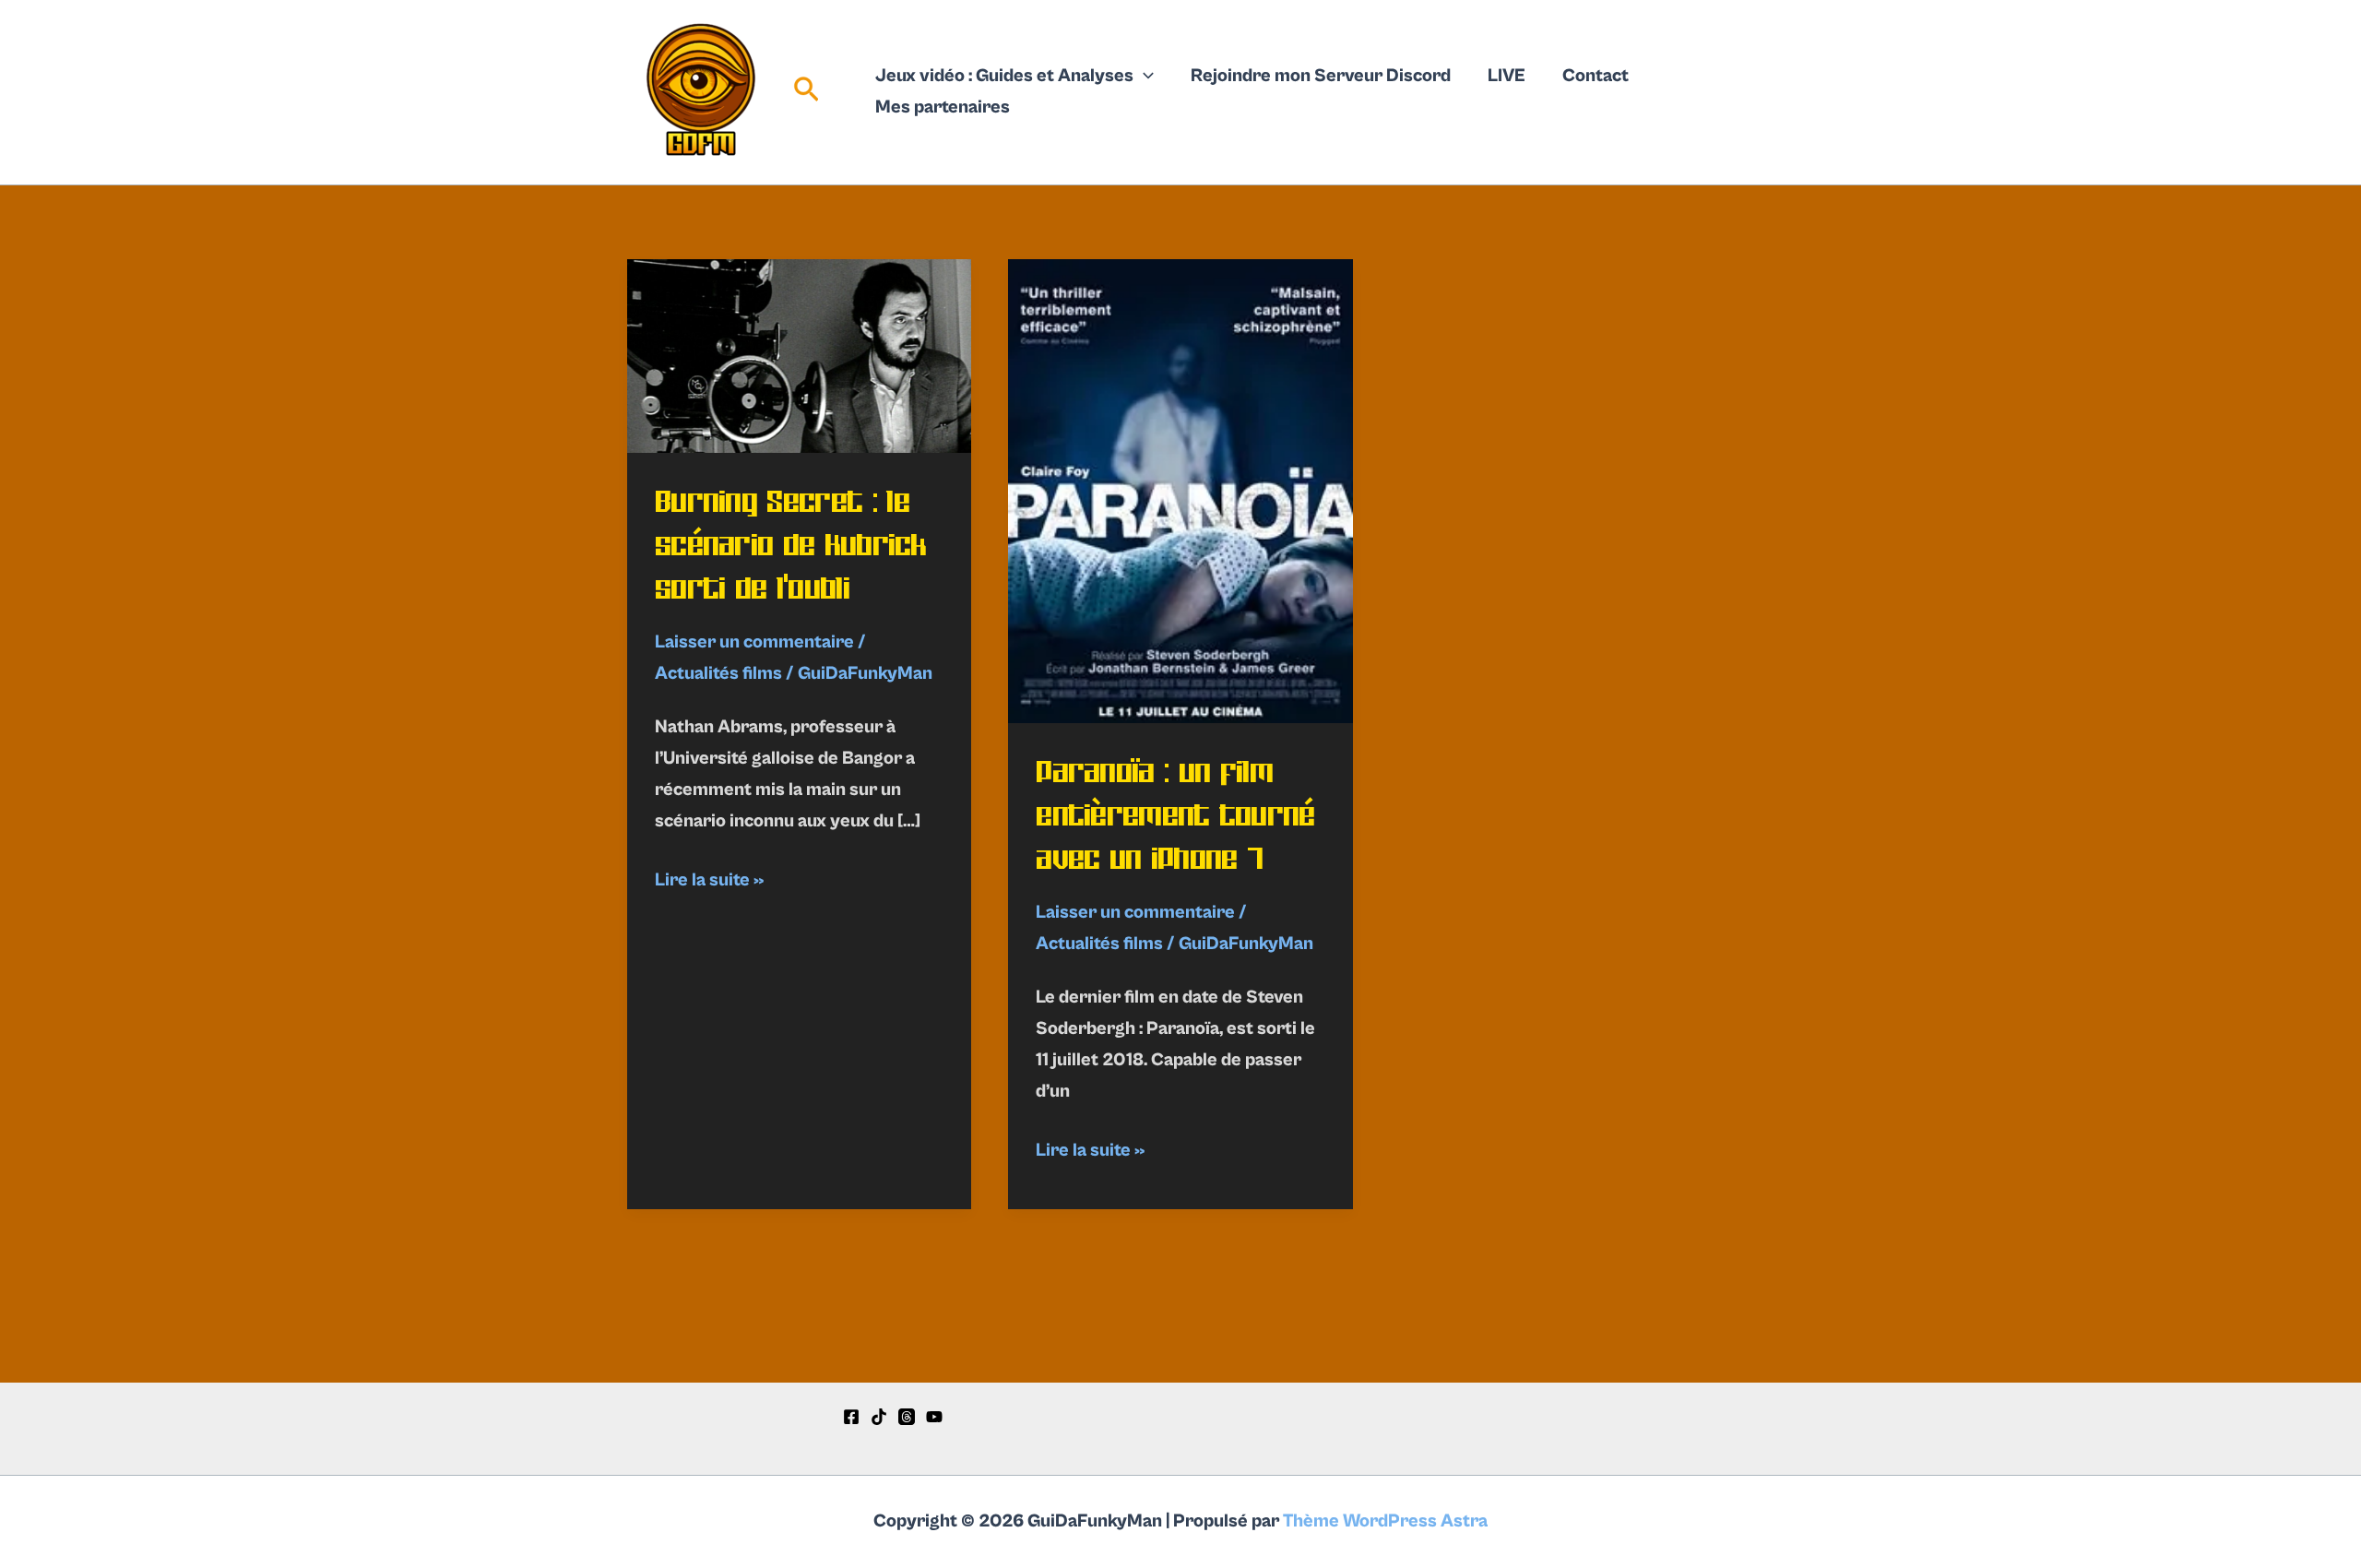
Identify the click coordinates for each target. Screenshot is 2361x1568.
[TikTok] (879, 1417)
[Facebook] (851, 1417)
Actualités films (718, 674)
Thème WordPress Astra (1385, 1521)
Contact (1596, 76)
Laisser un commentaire (754, 642)
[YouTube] (934, 1417)
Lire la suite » (709, 883)
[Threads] (907, 1417)
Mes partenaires (943, 107)
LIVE (1507, 76)
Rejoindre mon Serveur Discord (1321, 76)
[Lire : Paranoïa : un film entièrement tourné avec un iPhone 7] (1180, 491)
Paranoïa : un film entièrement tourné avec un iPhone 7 (1175, 815)
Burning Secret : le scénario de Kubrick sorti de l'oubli (791, 545)
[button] (807, 93)
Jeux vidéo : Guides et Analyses (1004, 76)
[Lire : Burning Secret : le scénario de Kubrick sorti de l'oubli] (799, 356)
